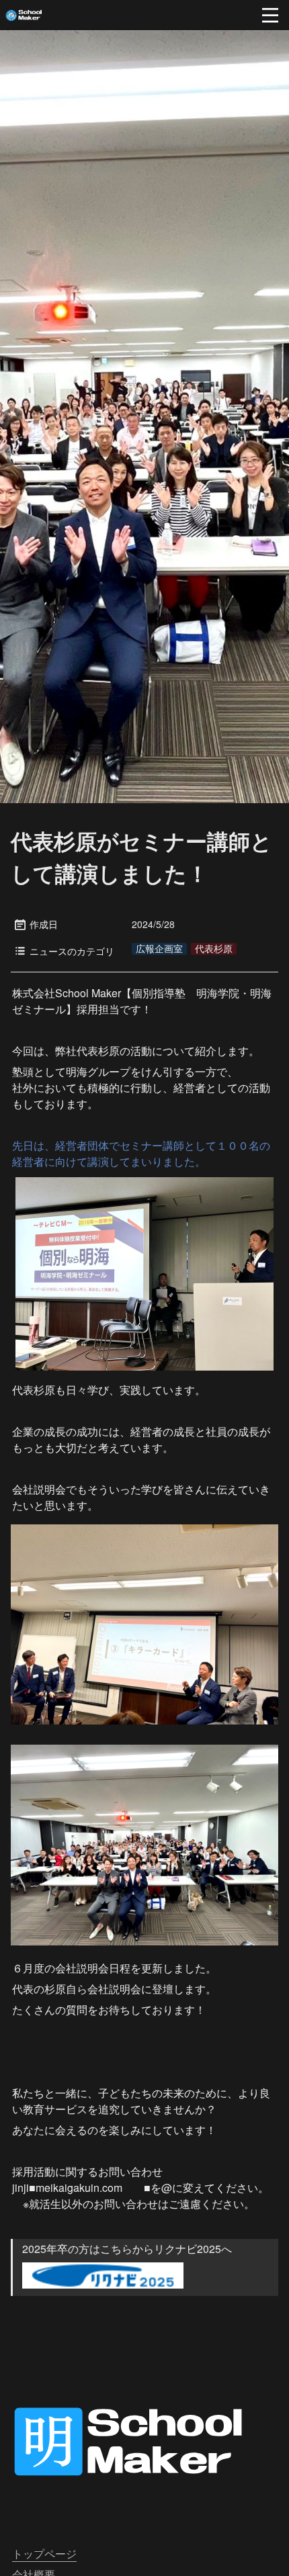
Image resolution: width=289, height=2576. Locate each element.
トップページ (44, 2554)
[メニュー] (270, 15)
